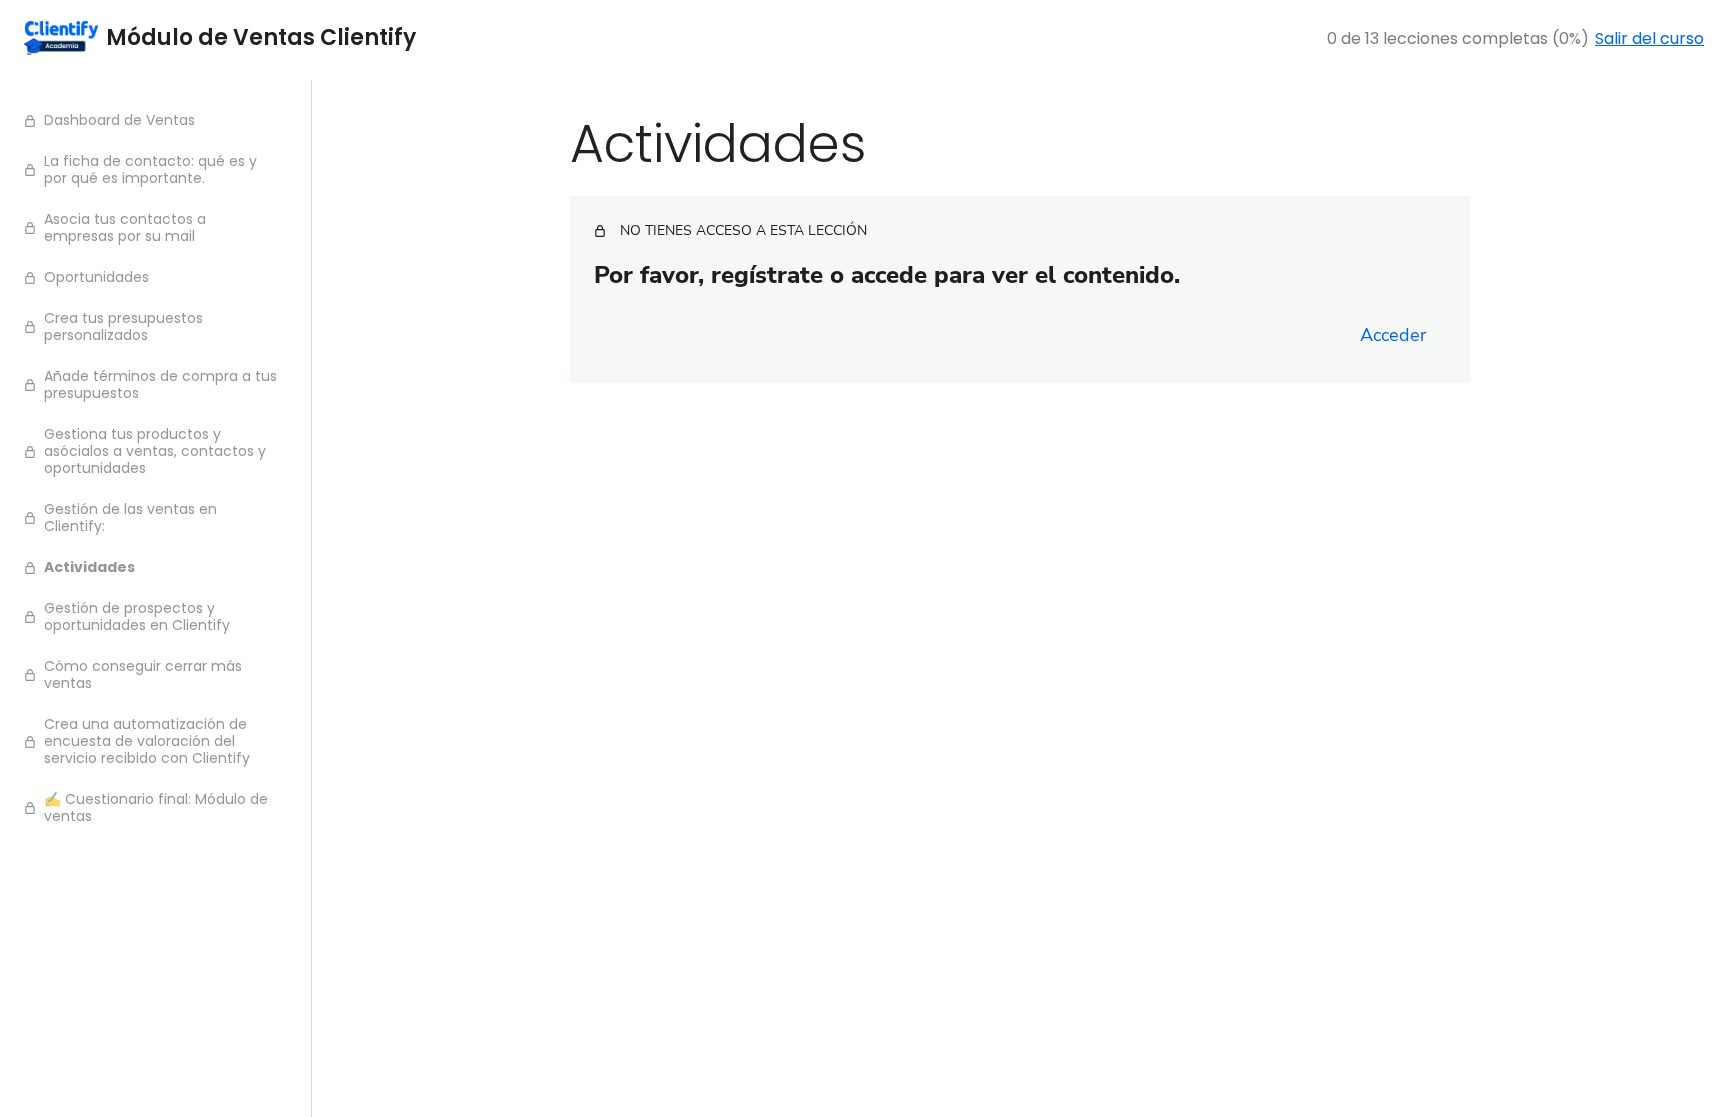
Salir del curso (1649, 38)
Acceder (1393, 335)
